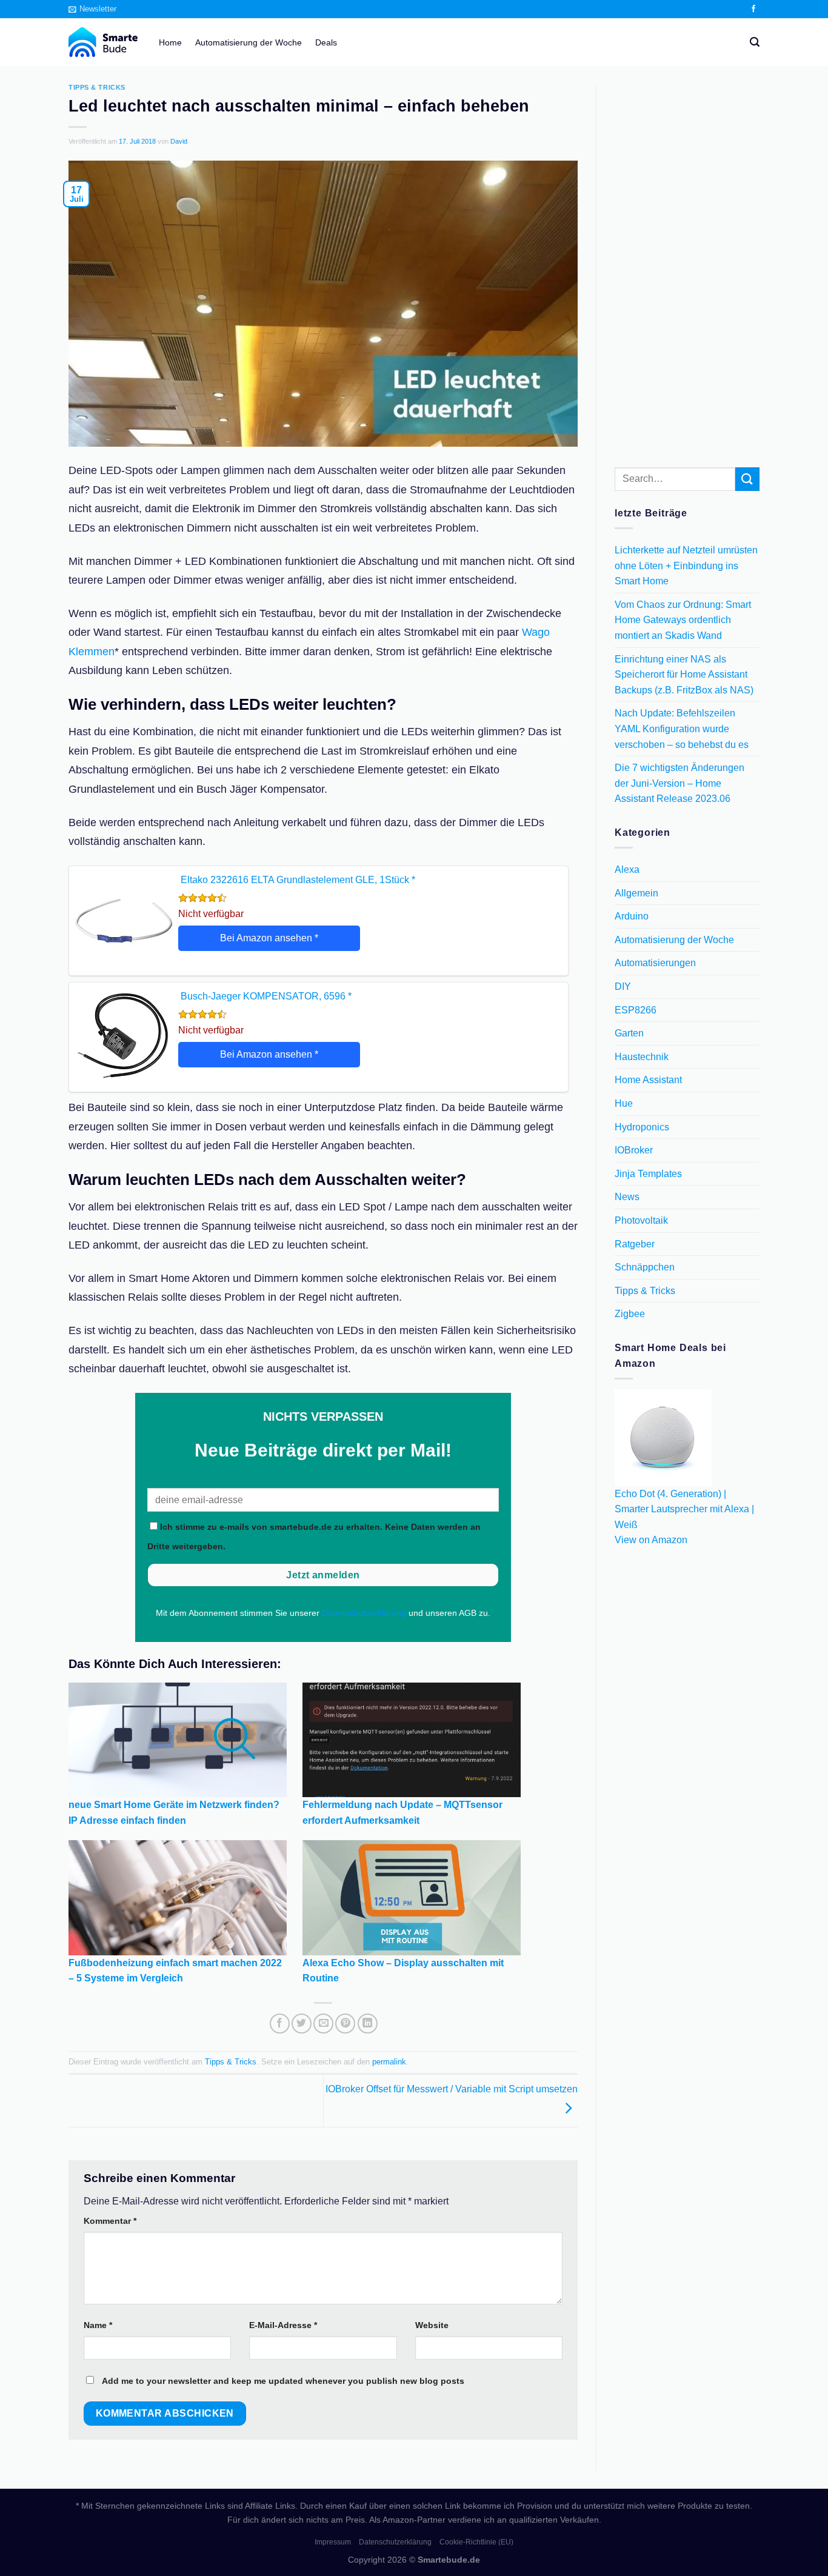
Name (98, 2325)
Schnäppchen (645, 1268)
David (179, 141)
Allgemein (636, 893)
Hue (624, 1103)
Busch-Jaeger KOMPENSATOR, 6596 (266, 996)
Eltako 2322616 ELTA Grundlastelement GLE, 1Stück (298, 880)
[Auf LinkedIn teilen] (368, 2024)
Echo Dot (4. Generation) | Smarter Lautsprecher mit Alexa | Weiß (684, 1509)
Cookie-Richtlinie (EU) (476, 2542)
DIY (623, 986)
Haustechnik (642, 1057)
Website (432, 2325)
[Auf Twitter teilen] (302, 2024)
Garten (629, 1034)
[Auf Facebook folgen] (753, 9)
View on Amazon (651, 1540)
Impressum (333, 2542)
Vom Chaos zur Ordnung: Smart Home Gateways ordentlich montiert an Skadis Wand (683, 620)
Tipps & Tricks (97, 87)
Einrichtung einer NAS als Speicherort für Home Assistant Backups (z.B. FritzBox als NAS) (684, 675)
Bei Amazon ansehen (269, 938)
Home (170, 42)
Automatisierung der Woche (249, 42)
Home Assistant (648, 1080)
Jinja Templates (648, 1174)
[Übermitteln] (747, 479)
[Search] (755, 42)
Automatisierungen (655, 963)
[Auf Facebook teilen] (280, 2024)
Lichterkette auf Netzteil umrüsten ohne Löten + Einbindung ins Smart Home (686, 566)
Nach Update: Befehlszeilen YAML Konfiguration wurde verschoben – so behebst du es (682, 729)
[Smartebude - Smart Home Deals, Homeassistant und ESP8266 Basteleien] (105, 42)
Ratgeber (635, 1244)
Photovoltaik (641, 1220)
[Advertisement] (687, 266)
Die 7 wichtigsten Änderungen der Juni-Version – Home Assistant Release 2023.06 (679, 784)
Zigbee (630, 1314)
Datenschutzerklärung (364, 1613)
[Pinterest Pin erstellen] (345, 2024)
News (627, 1197)
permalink (389, 2062)
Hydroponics (642, 1127)
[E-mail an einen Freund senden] (323, 2024)
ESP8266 (636, 1010)
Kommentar (110, 2221)
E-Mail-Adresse (283, 2325)
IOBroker (634, 1151)
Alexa (627, 870)
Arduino (632, 917)
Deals (326, 42)
